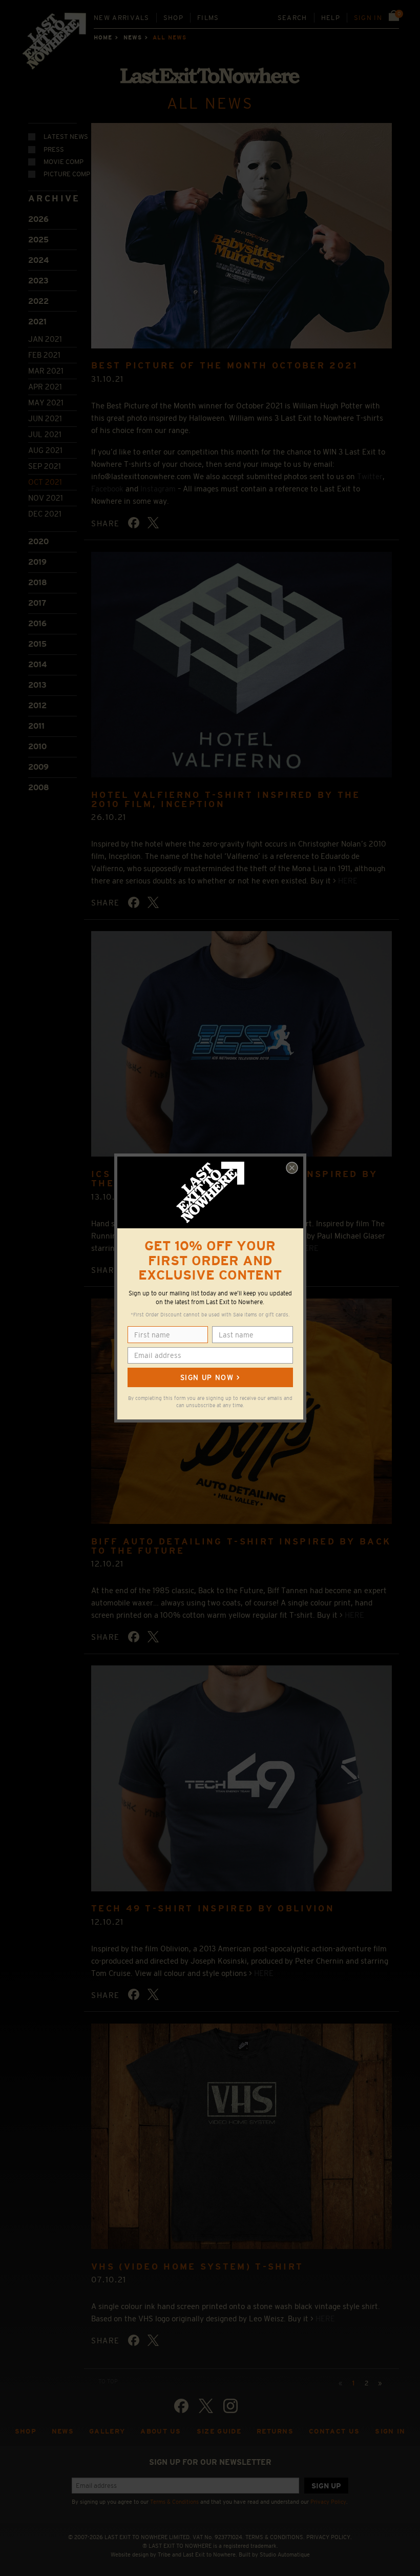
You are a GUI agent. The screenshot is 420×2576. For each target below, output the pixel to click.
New (122, 18)
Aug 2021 (45, 450)
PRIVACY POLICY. (329, 2537)
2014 (37, 664)
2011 (36, 726)
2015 (37, 644)
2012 (37, 705)
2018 (38, 582)
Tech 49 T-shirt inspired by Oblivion (213, 1909)
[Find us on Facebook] (181, 2406)
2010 (37, 746)
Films (208, 18)
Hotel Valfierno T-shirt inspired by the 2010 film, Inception (226, 800)
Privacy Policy (328, 2502)
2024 (38, 260)
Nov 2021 (46, 498)
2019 (37, 562)
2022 (38, 301)
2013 (37, 685)
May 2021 (46, 403)
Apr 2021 (45, 387)
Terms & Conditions (174, 2502)
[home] (55, 44)
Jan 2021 (45, 339)
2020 (38, 541)
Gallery (107, 2431)
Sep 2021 (45, 466)
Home (103, 37)
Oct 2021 (45, 482)
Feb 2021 (44, 355)
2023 (38, 281)
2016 (37, 623)
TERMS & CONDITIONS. (275, 2537)
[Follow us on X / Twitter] (206, 2406)
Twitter (370, 476)
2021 (37, 322)
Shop (173, 18)
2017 (37, 603)
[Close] (292, 1168)
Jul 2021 (45, 434)
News (133, 37)
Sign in (368, 18)
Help (331, 18)
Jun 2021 (45, 418)
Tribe (164, 2554)
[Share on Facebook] (134, 523)
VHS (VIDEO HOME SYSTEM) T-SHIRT (197, 2267)
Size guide (219, 2431)
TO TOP (108, 2381)
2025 (38, 240)
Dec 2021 (45, 514)
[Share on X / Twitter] (153, 523)
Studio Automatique (285, 2554)
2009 (38, 767)
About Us (161, 2431)
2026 (38, 219)
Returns (275, 2431)
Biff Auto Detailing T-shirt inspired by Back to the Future (241, 1546)
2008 (39, 787)
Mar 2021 (46, 371)
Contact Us (334, 2431)
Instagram (158, 489)
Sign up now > (210, 1377)
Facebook (107, 489)
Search (292, 18)
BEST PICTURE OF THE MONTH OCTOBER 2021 (225, 366)
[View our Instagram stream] (230, 2406)
